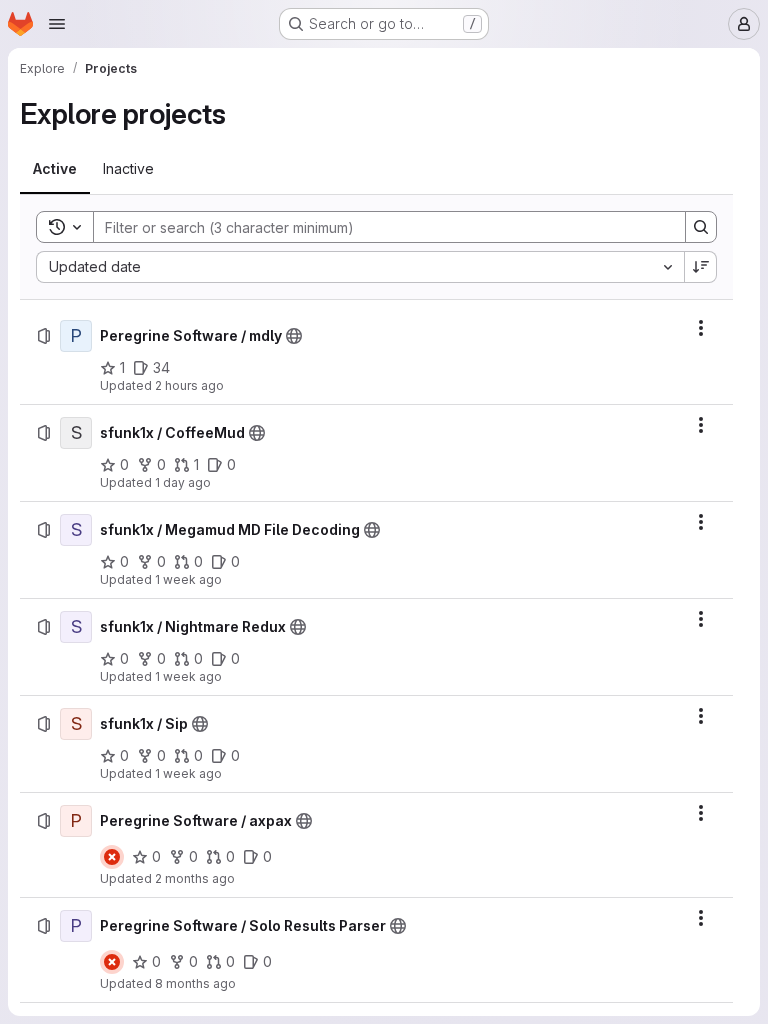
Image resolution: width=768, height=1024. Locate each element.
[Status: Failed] (112, 857)
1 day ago (183, 482)
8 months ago (195, 983)
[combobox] (360, 267)
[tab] (55, 169)
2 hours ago (189, 385)
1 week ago (188, 579)
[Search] (701, 227)
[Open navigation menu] (57, 24)
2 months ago (195, 878)
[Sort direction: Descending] (701, 267)
